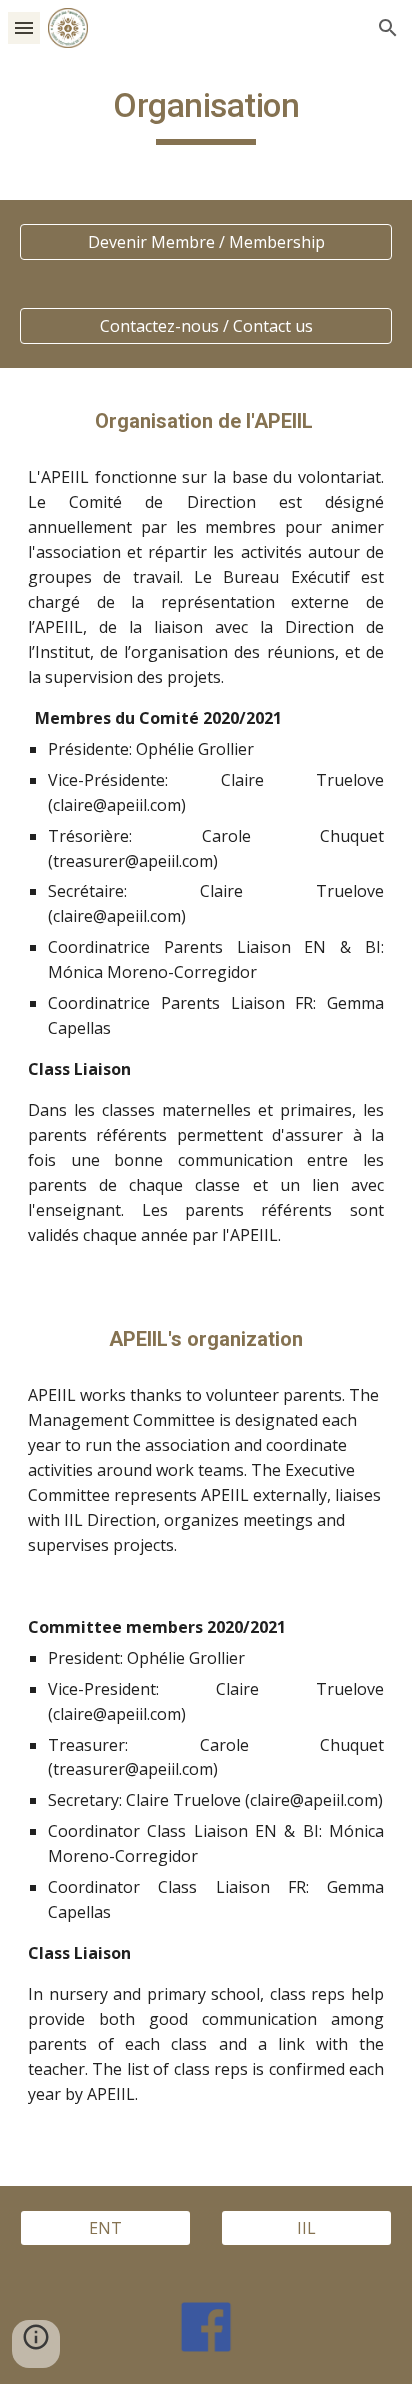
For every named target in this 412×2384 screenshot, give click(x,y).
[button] (24, 27)
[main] (206, 115)
